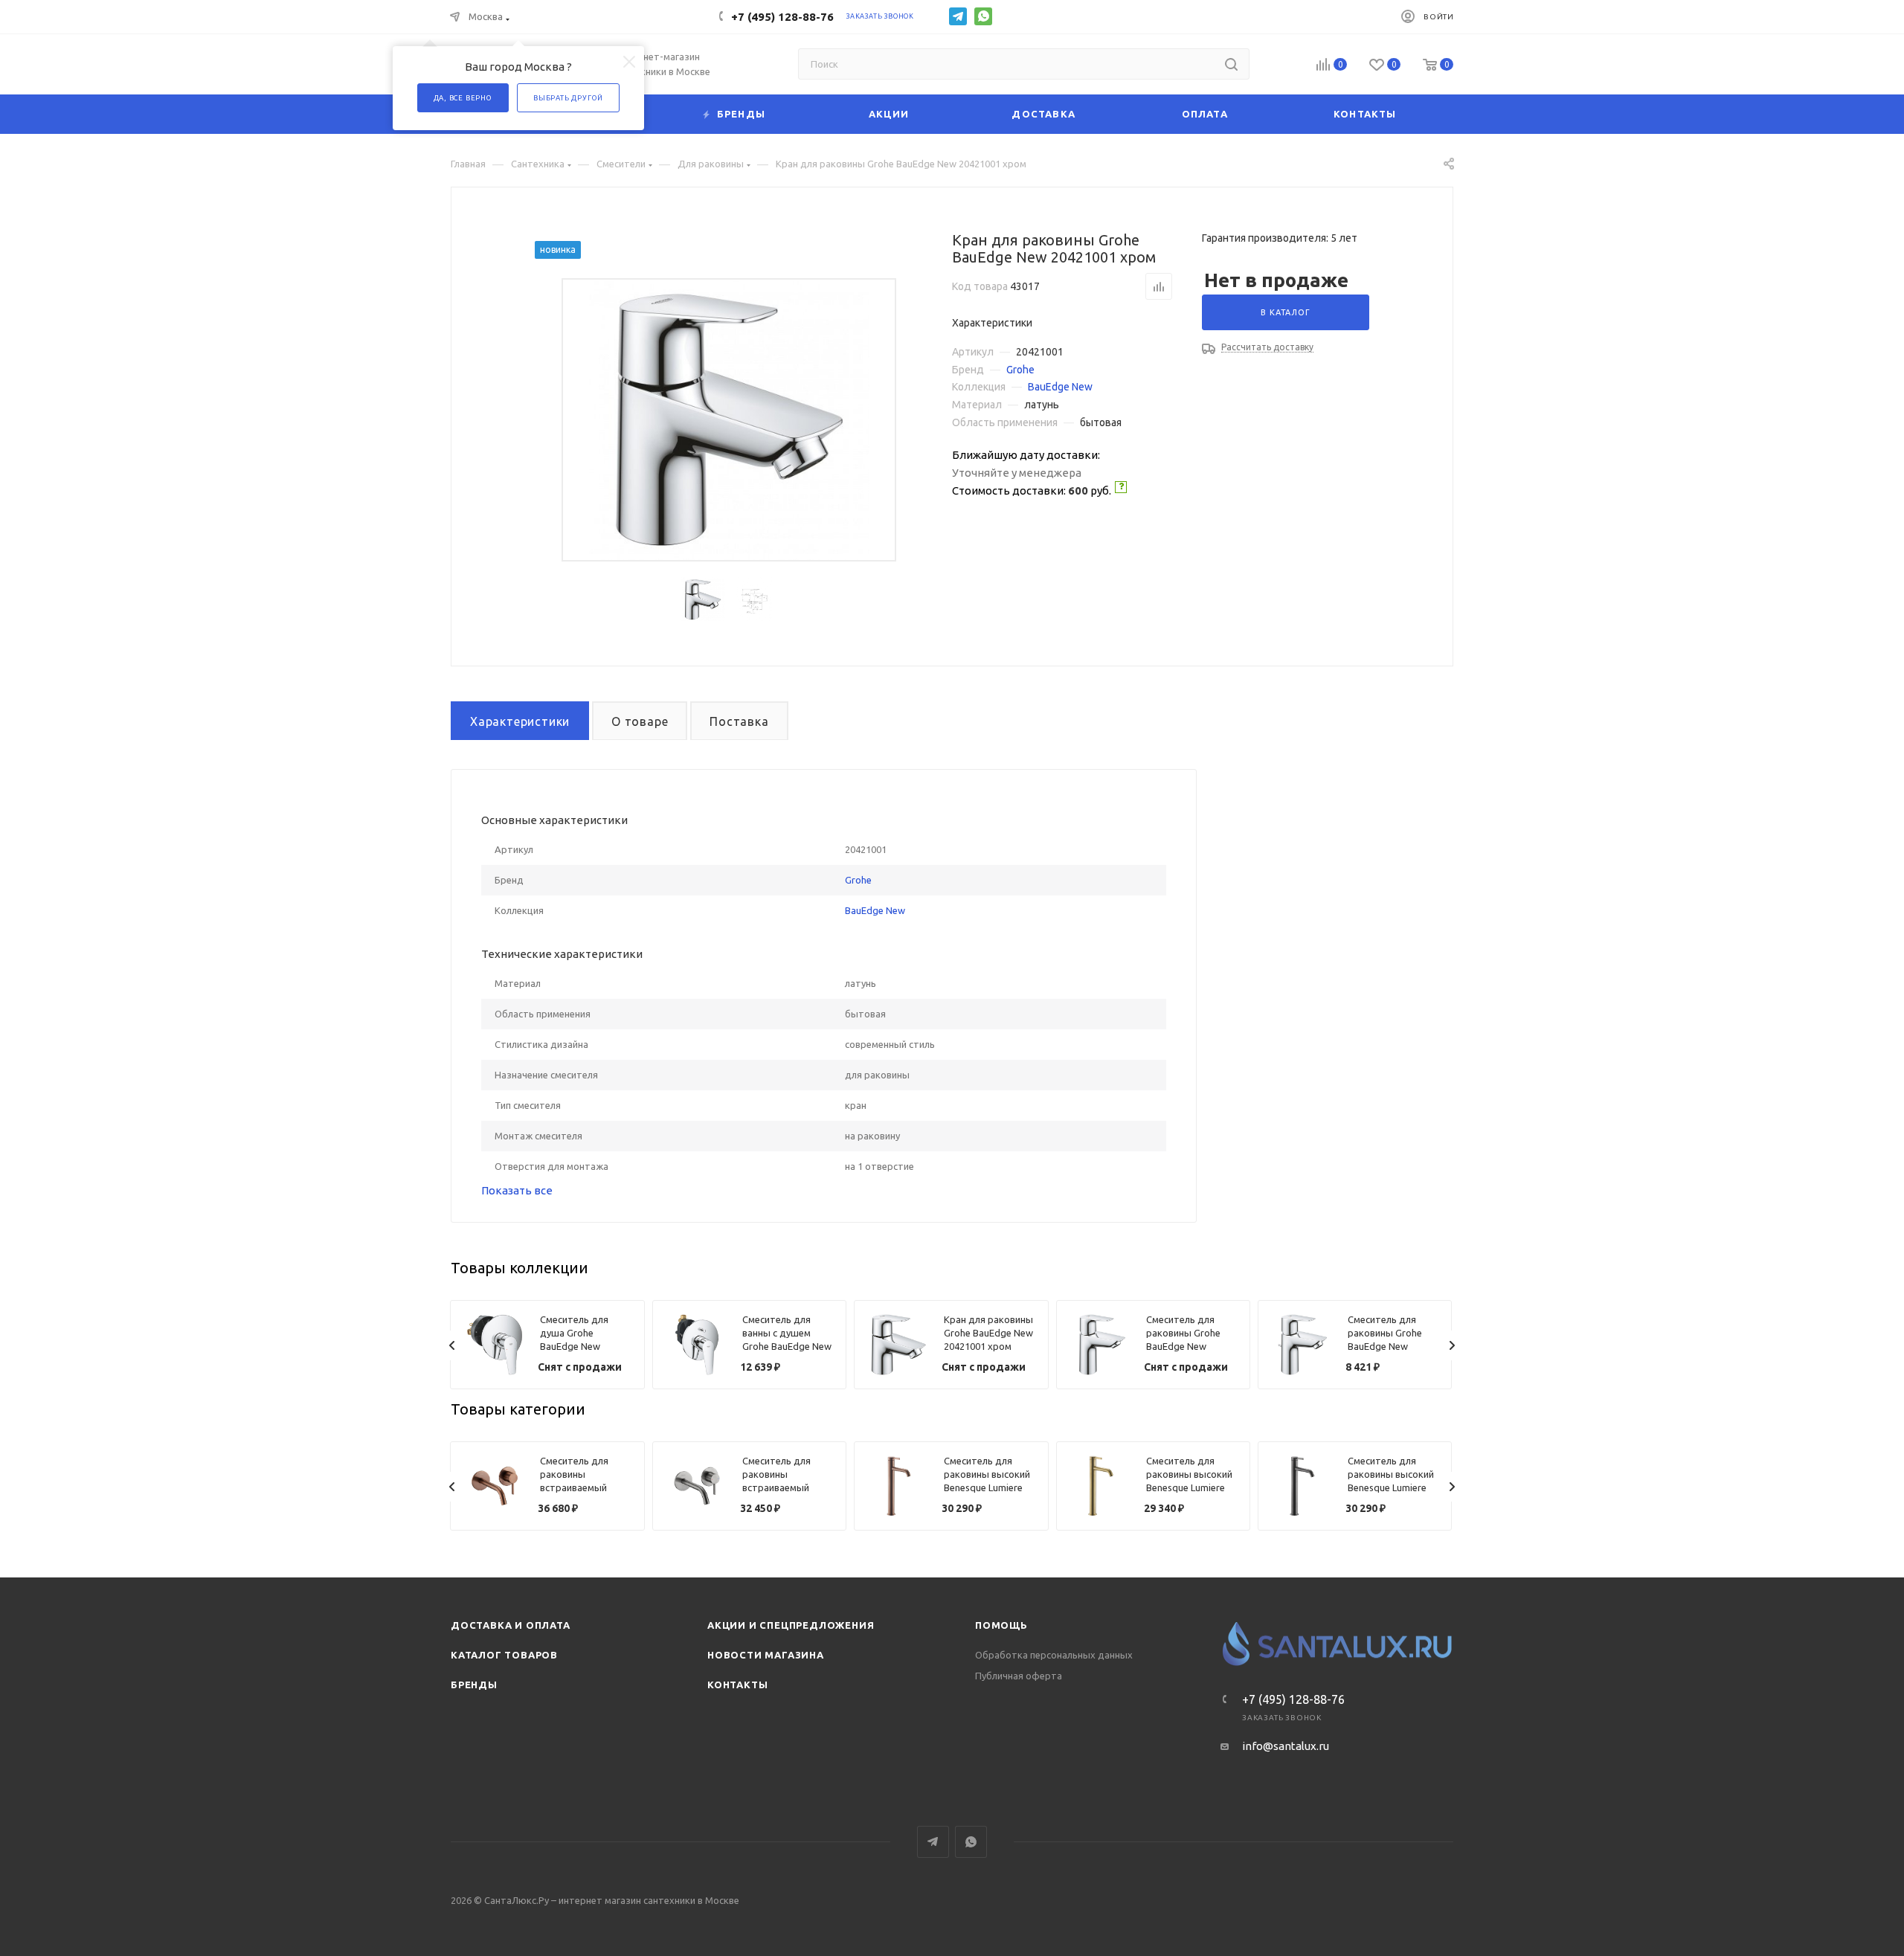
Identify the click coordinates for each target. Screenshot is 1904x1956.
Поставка (739, 721)
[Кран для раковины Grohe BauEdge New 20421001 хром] (729, 420)
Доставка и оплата (511, 1625)
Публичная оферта (1019, 1676)
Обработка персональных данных (1054, 1655)
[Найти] (1231, 64)
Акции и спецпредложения (791, 1625)
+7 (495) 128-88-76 (782, 17)
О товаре (640, 721)
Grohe (1020, 370)
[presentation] (452, 1345)
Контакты (737, 1685)
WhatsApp (983, 16)
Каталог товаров (504, 1655)
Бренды (474, 1685)
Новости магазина (766, 1655)
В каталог (1285, 312)
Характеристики (520, 721)
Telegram (958, 16)
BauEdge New (1060, 387)
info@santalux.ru (1286, 1746)
